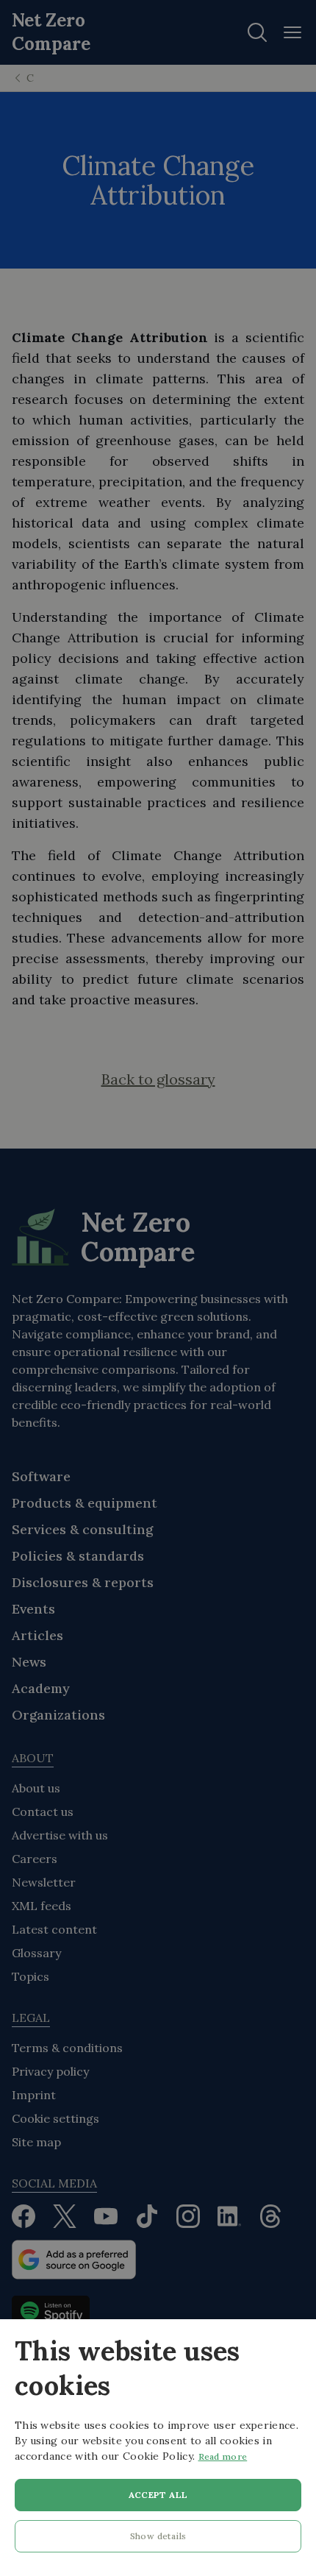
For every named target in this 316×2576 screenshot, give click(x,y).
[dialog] (158, 2448)
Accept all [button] (158, 2495)
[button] (158, 2540)
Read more (223, 2456)
